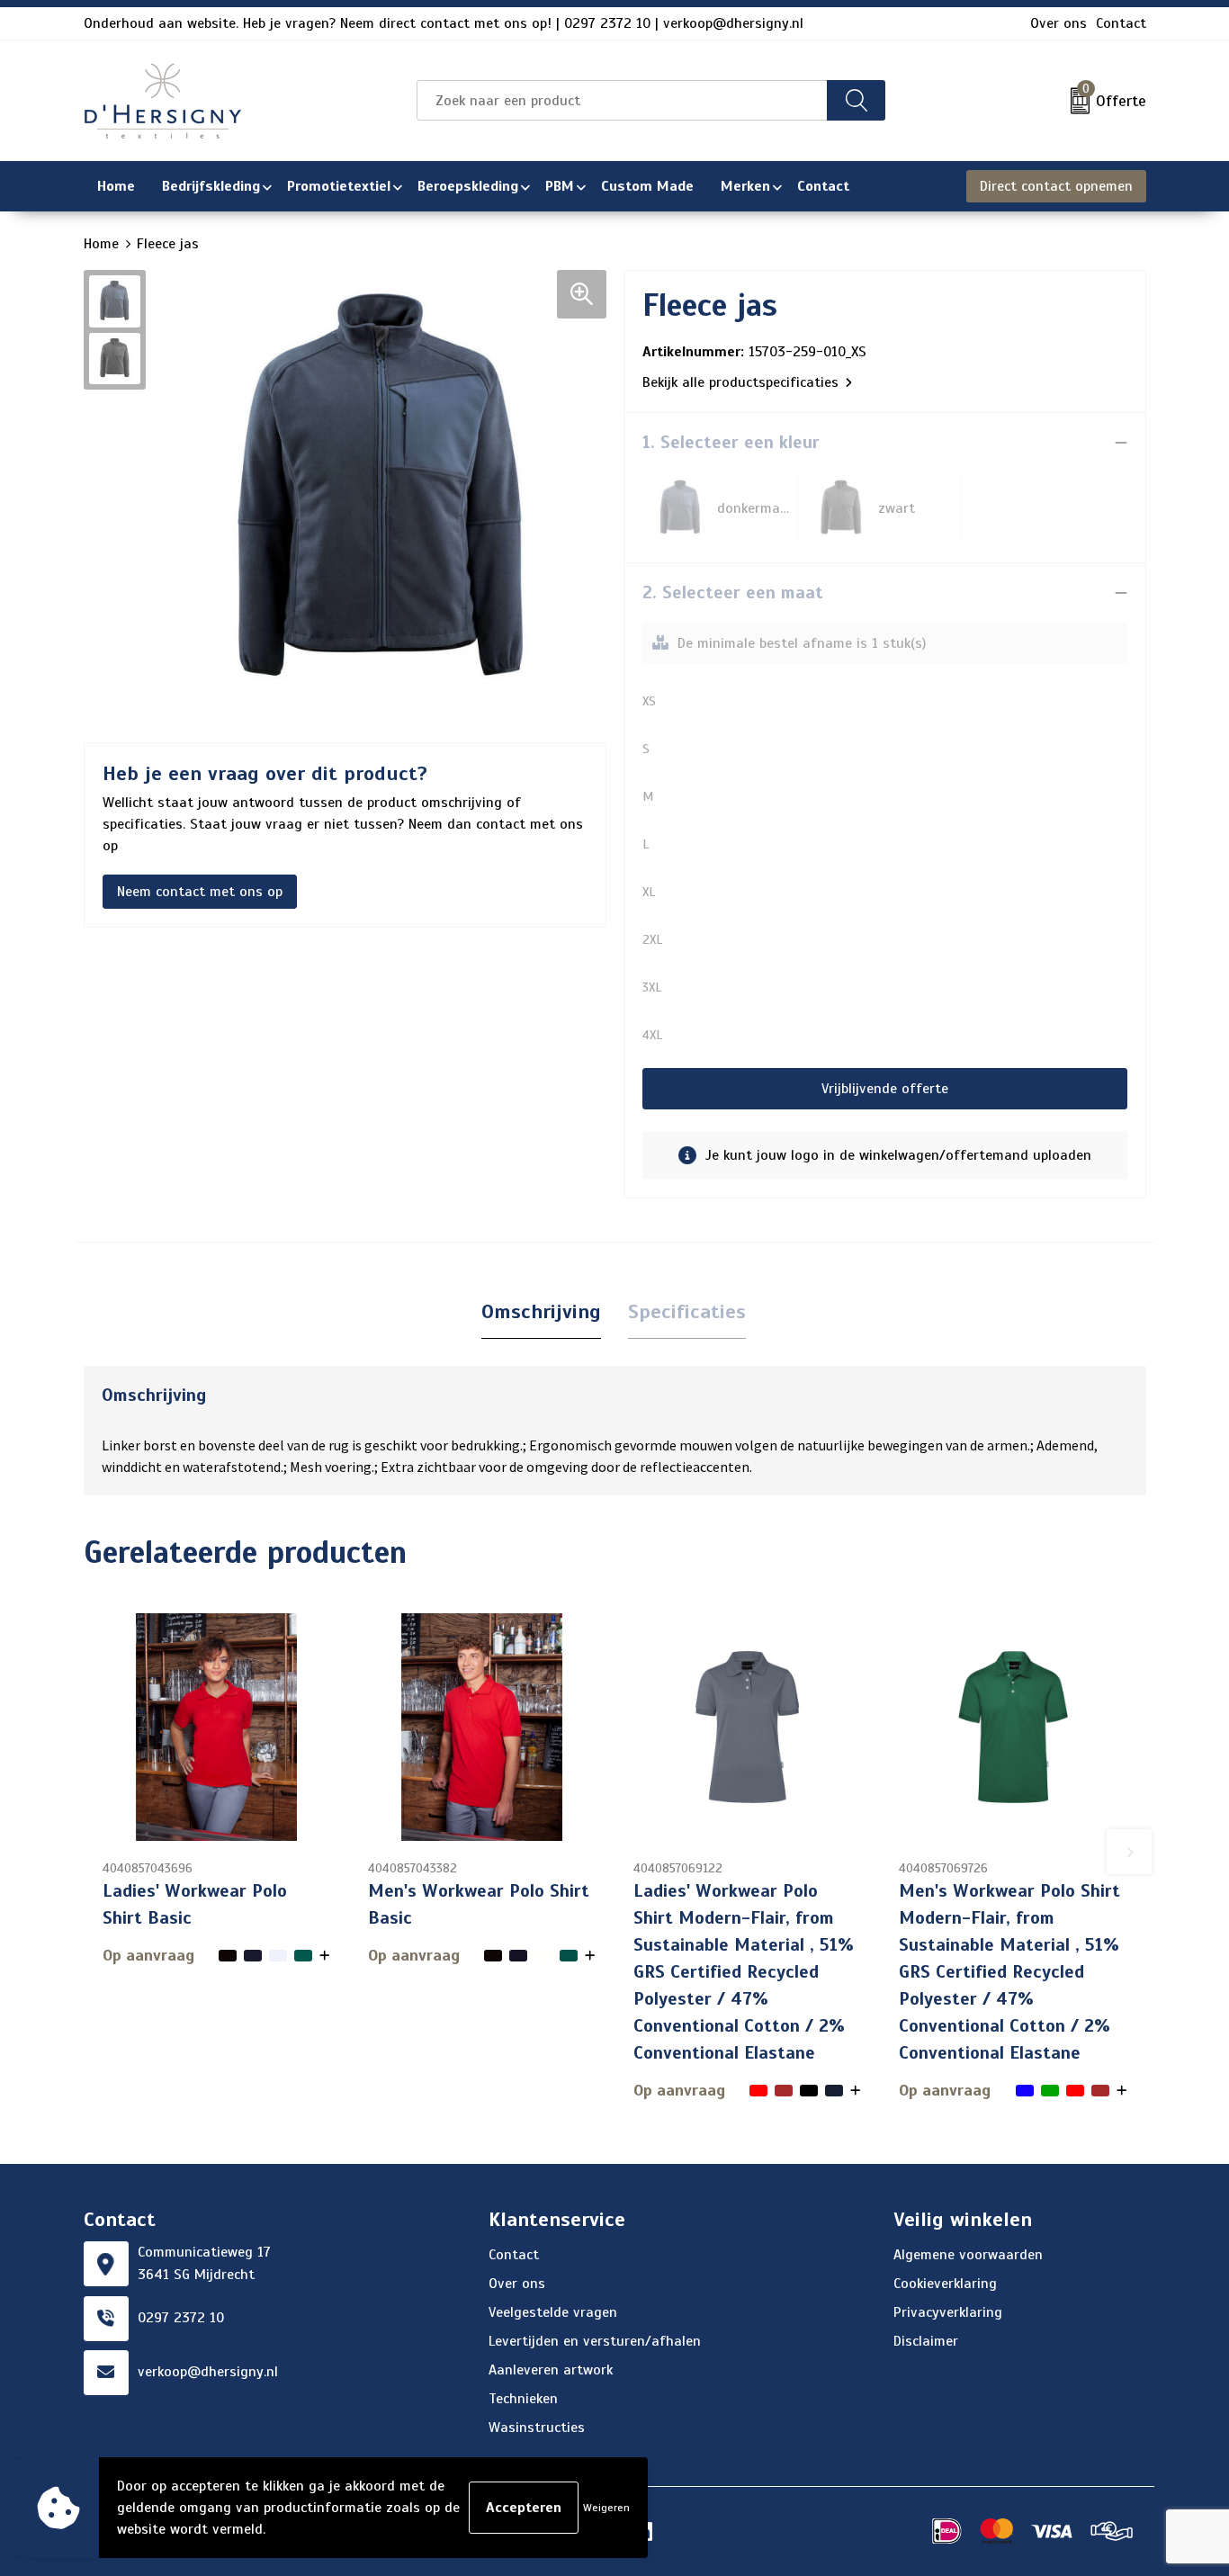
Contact (1121, 23)
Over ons (1059, 23)
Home (101, 244)
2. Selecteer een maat (733, 592)
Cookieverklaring (945, 2284)
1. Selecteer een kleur (731, 442)
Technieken (523, 2399)
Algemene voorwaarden (968, 2255)
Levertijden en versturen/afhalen (595, 2341)
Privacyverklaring (948, 2312)
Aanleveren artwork (551, 2370)
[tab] (541, 1312)
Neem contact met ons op (200, 892)
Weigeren (606, 2508)
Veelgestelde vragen (553, 2312)
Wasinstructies (537, 2428)
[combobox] (622, 100)
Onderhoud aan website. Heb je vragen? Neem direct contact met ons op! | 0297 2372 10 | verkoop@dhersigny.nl (444, 23)
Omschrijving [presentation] (541, 1311)
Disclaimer (926, 2341)
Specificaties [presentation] (687, 1311)
